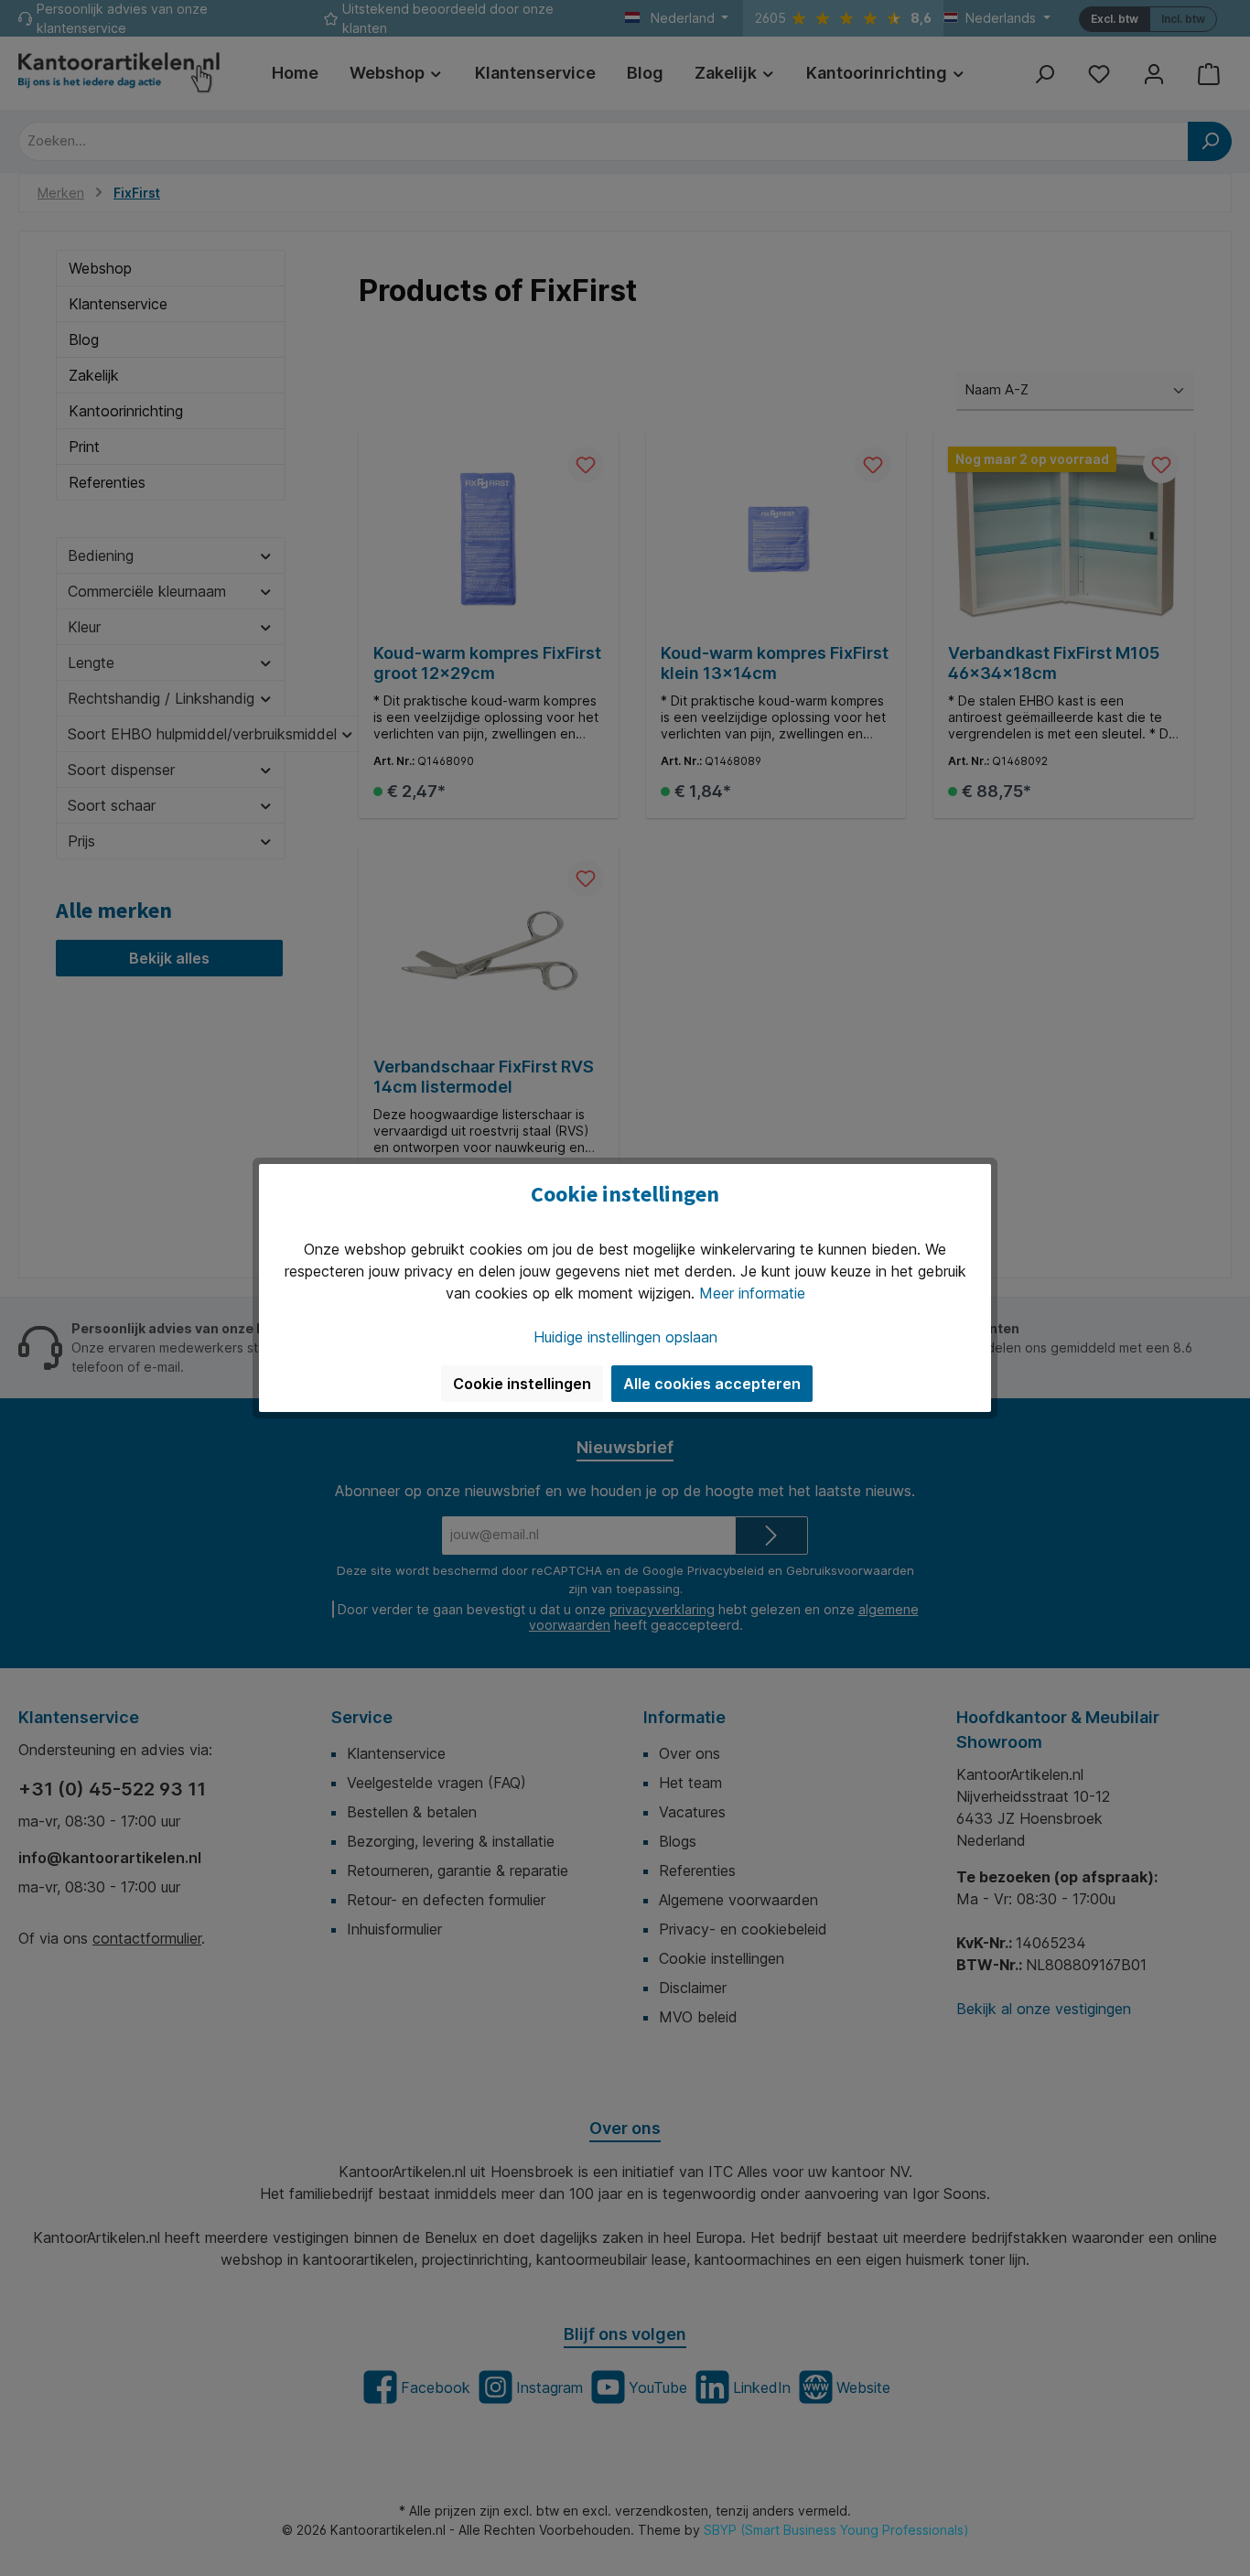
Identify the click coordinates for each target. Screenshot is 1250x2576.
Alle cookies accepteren (712, 1384)
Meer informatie (752, 1293)
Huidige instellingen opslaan (625, 1337)
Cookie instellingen (522, 1384)
